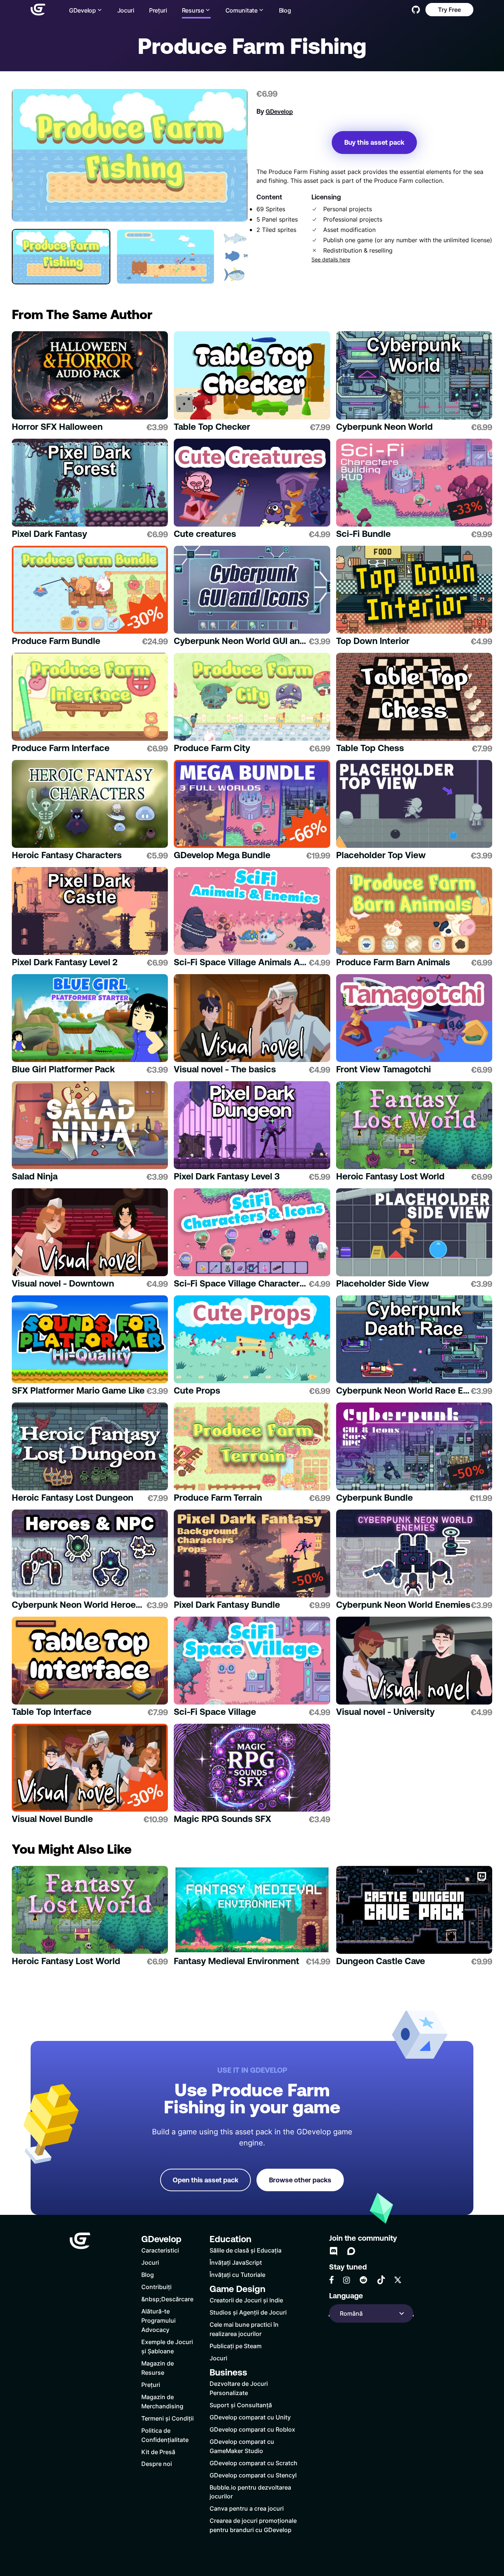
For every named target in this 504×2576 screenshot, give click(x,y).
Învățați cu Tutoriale (237, 2274)
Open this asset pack (206, 2180)
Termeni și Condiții (168, 2418)
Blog (285, 10)
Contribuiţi (156, 2287)
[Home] (38, 10)
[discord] (334, 2251)
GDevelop (279, 112)
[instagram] (346, 2280)
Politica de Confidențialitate (165, 2435)
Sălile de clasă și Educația (246, 2250)
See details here (331, 260)
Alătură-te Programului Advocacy (158, 2320)
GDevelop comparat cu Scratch (253, 2463)
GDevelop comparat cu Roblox (252, 2429)
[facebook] (332, 2280)
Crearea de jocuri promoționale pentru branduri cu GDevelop (253, 2525)
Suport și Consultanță (241, 2405)
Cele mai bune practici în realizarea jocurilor (244, 2329)
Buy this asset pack (374, 142)
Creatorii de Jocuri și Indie (246, 2300)
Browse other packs (300, 2180)
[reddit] (363, 2280)
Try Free (449, 9)
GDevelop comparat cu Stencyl (253, 2475)
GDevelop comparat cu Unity (250, 2417)
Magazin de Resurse (158, 2368)
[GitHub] (416, 10)
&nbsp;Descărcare (167, 2299)
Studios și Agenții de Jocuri (248, 2312)
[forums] (351, 2251)
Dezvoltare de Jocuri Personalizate (239, 2388)
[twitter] (398, 2280)
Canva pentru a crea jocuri (247, 2508)
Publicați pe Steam (236, 2346)
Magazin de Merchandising (162, 2401)
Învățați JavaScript (236, 2262)
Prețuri (158, 10)
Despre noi (157, 2464)
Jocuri (126, 10)
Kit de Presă (158, 2452)
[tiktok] (381, 2280)
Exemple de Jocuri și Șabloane (167, 2346)
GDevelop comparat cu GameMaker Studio (242, 2446)
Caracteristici (160, 2250)
